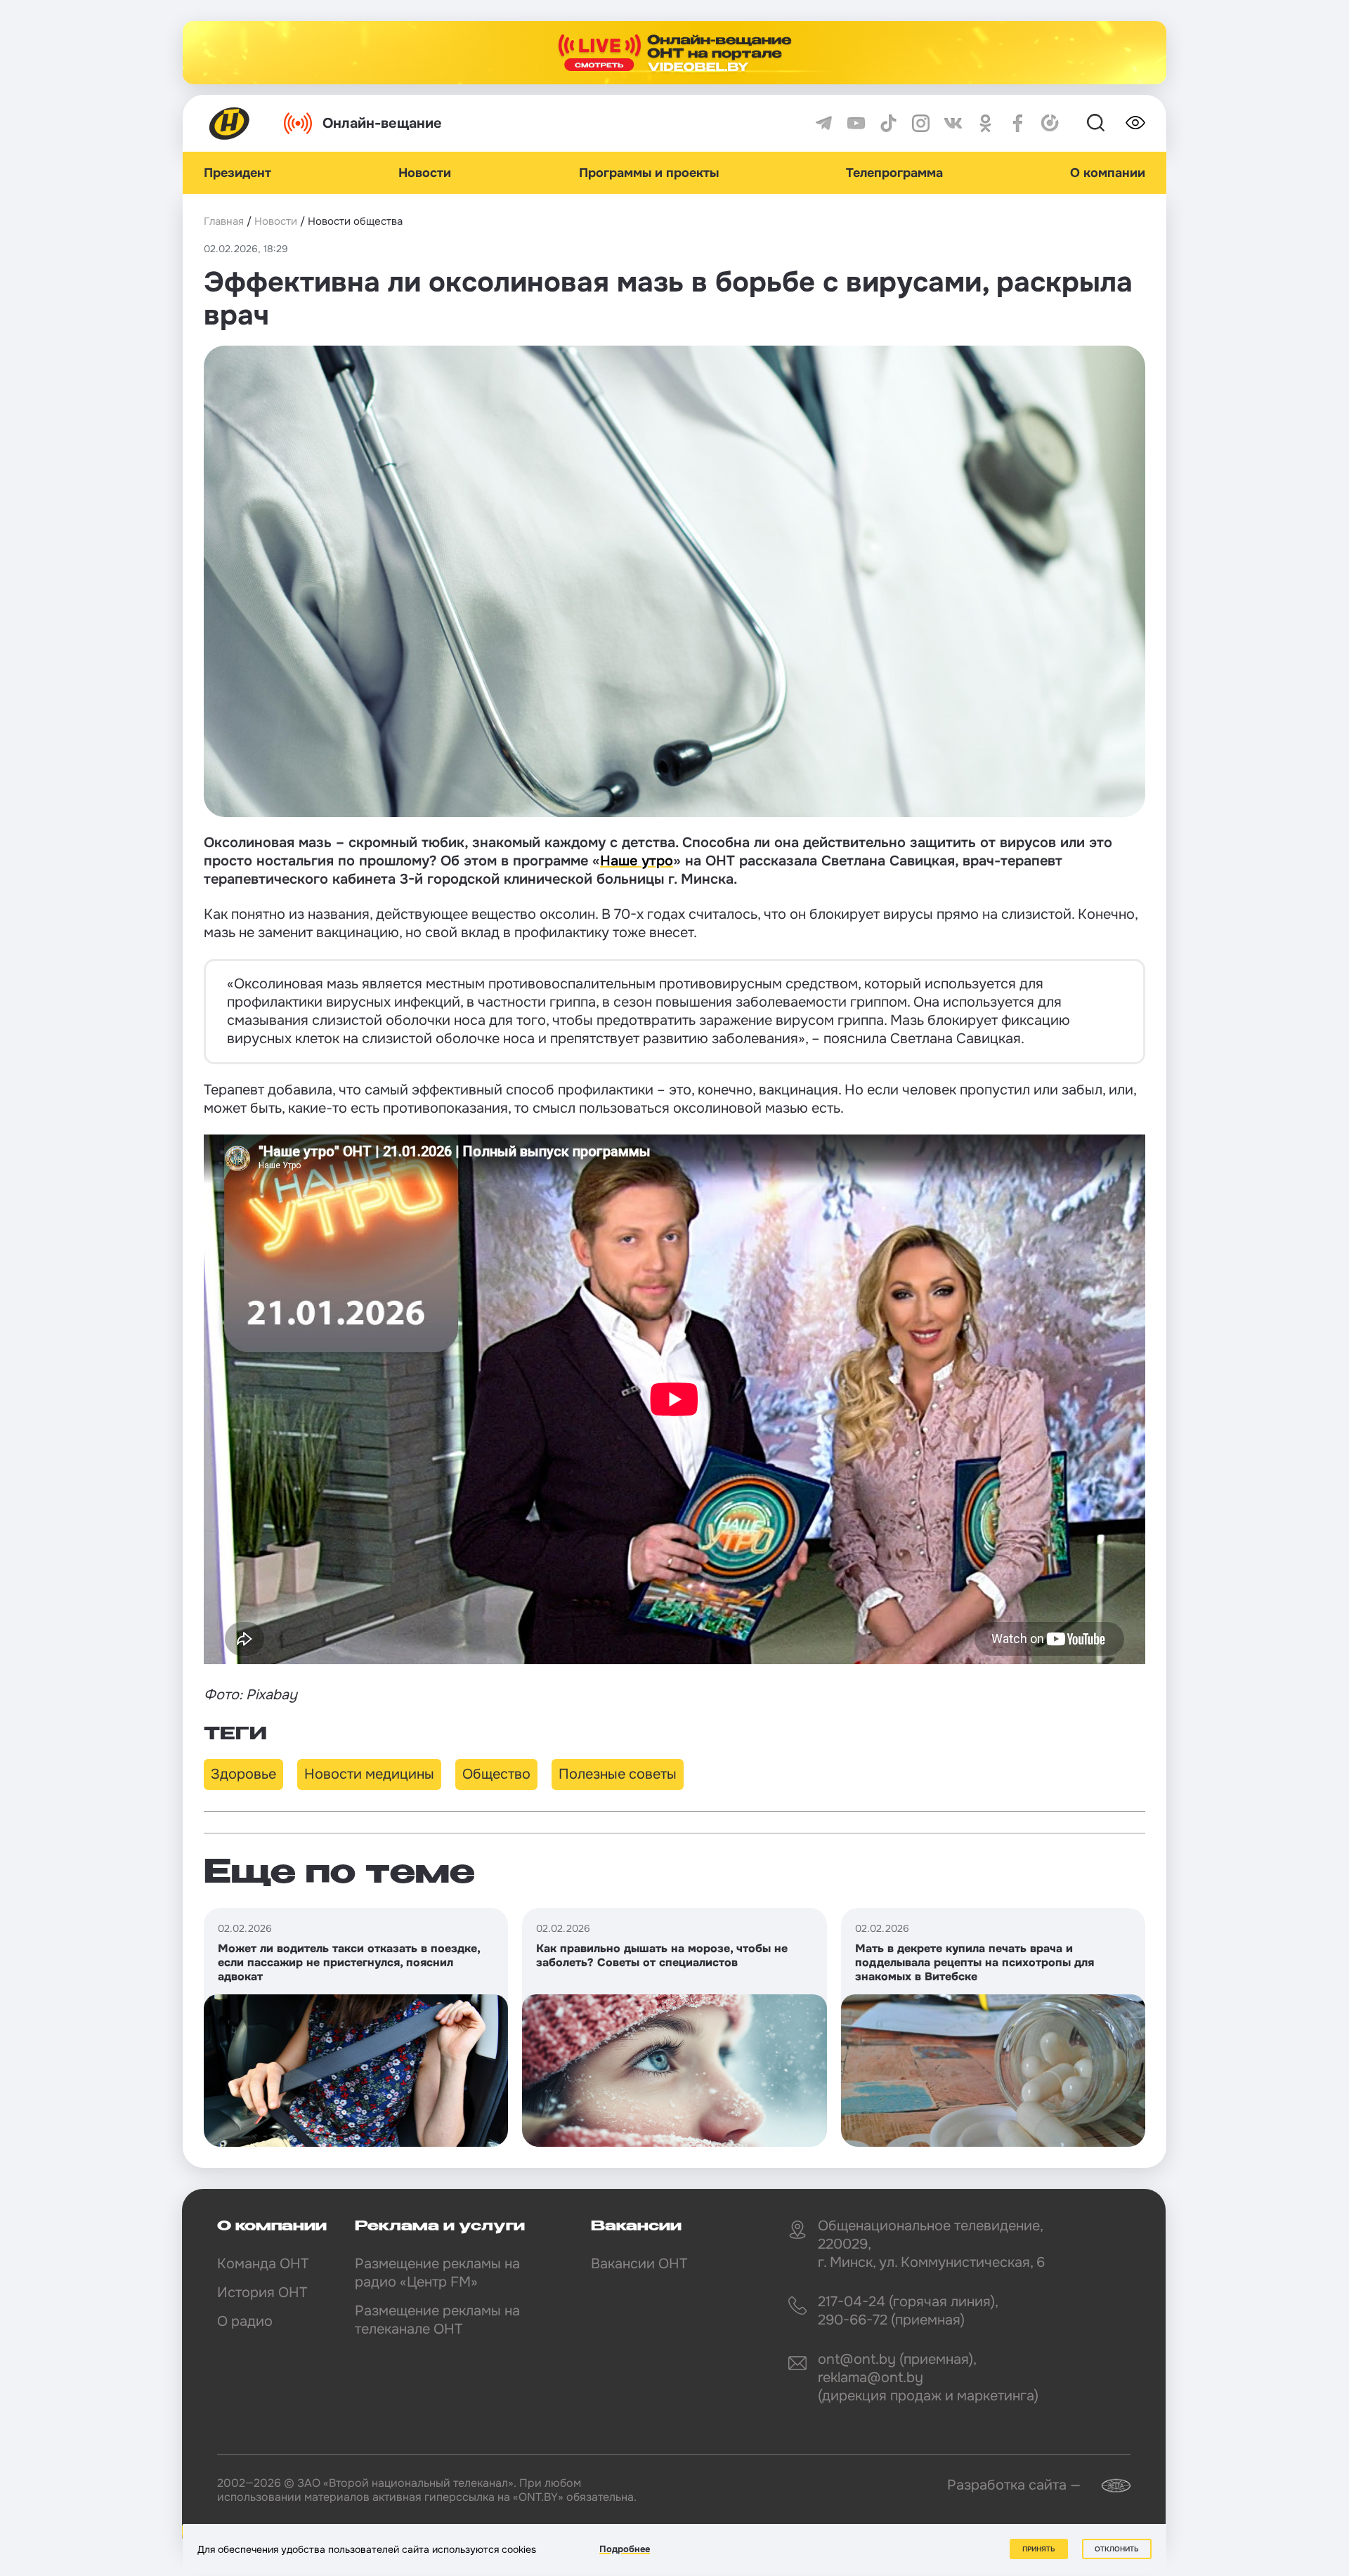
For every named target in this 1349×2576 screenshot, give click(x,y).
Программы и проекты (649, 173)
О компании (1108, 173)
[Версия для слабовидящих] (1135, 123)
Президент (237, 173)
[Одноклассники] (985, 123)
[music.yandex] (1050, 123)
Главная (224, 221)
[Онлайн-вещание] (674, 53)
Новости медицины (369, 1774)
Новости (425, 173)
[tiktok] (888, 123)
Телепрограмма (894, 173)
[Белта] (1107, 2486)
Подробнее (625, 2549)
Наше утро (637, 861)
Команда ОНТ (263, 2264)
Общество (496, 1774)
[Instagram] (921, 123)
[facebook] (1018, 123)
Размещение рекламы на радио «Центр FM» (437, 2273)
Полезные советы (618, 1774)
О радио (245, 2321)
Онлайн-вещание (382, 123)
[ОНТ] (230, 123)
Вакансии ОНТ (639, 2264)
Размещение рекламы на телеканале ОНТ (437, 2320)
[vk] (953, 123)
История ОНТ (262, 2293)
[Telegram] (824, 123)
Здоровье (243, 1774)
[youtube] (856, 123)
